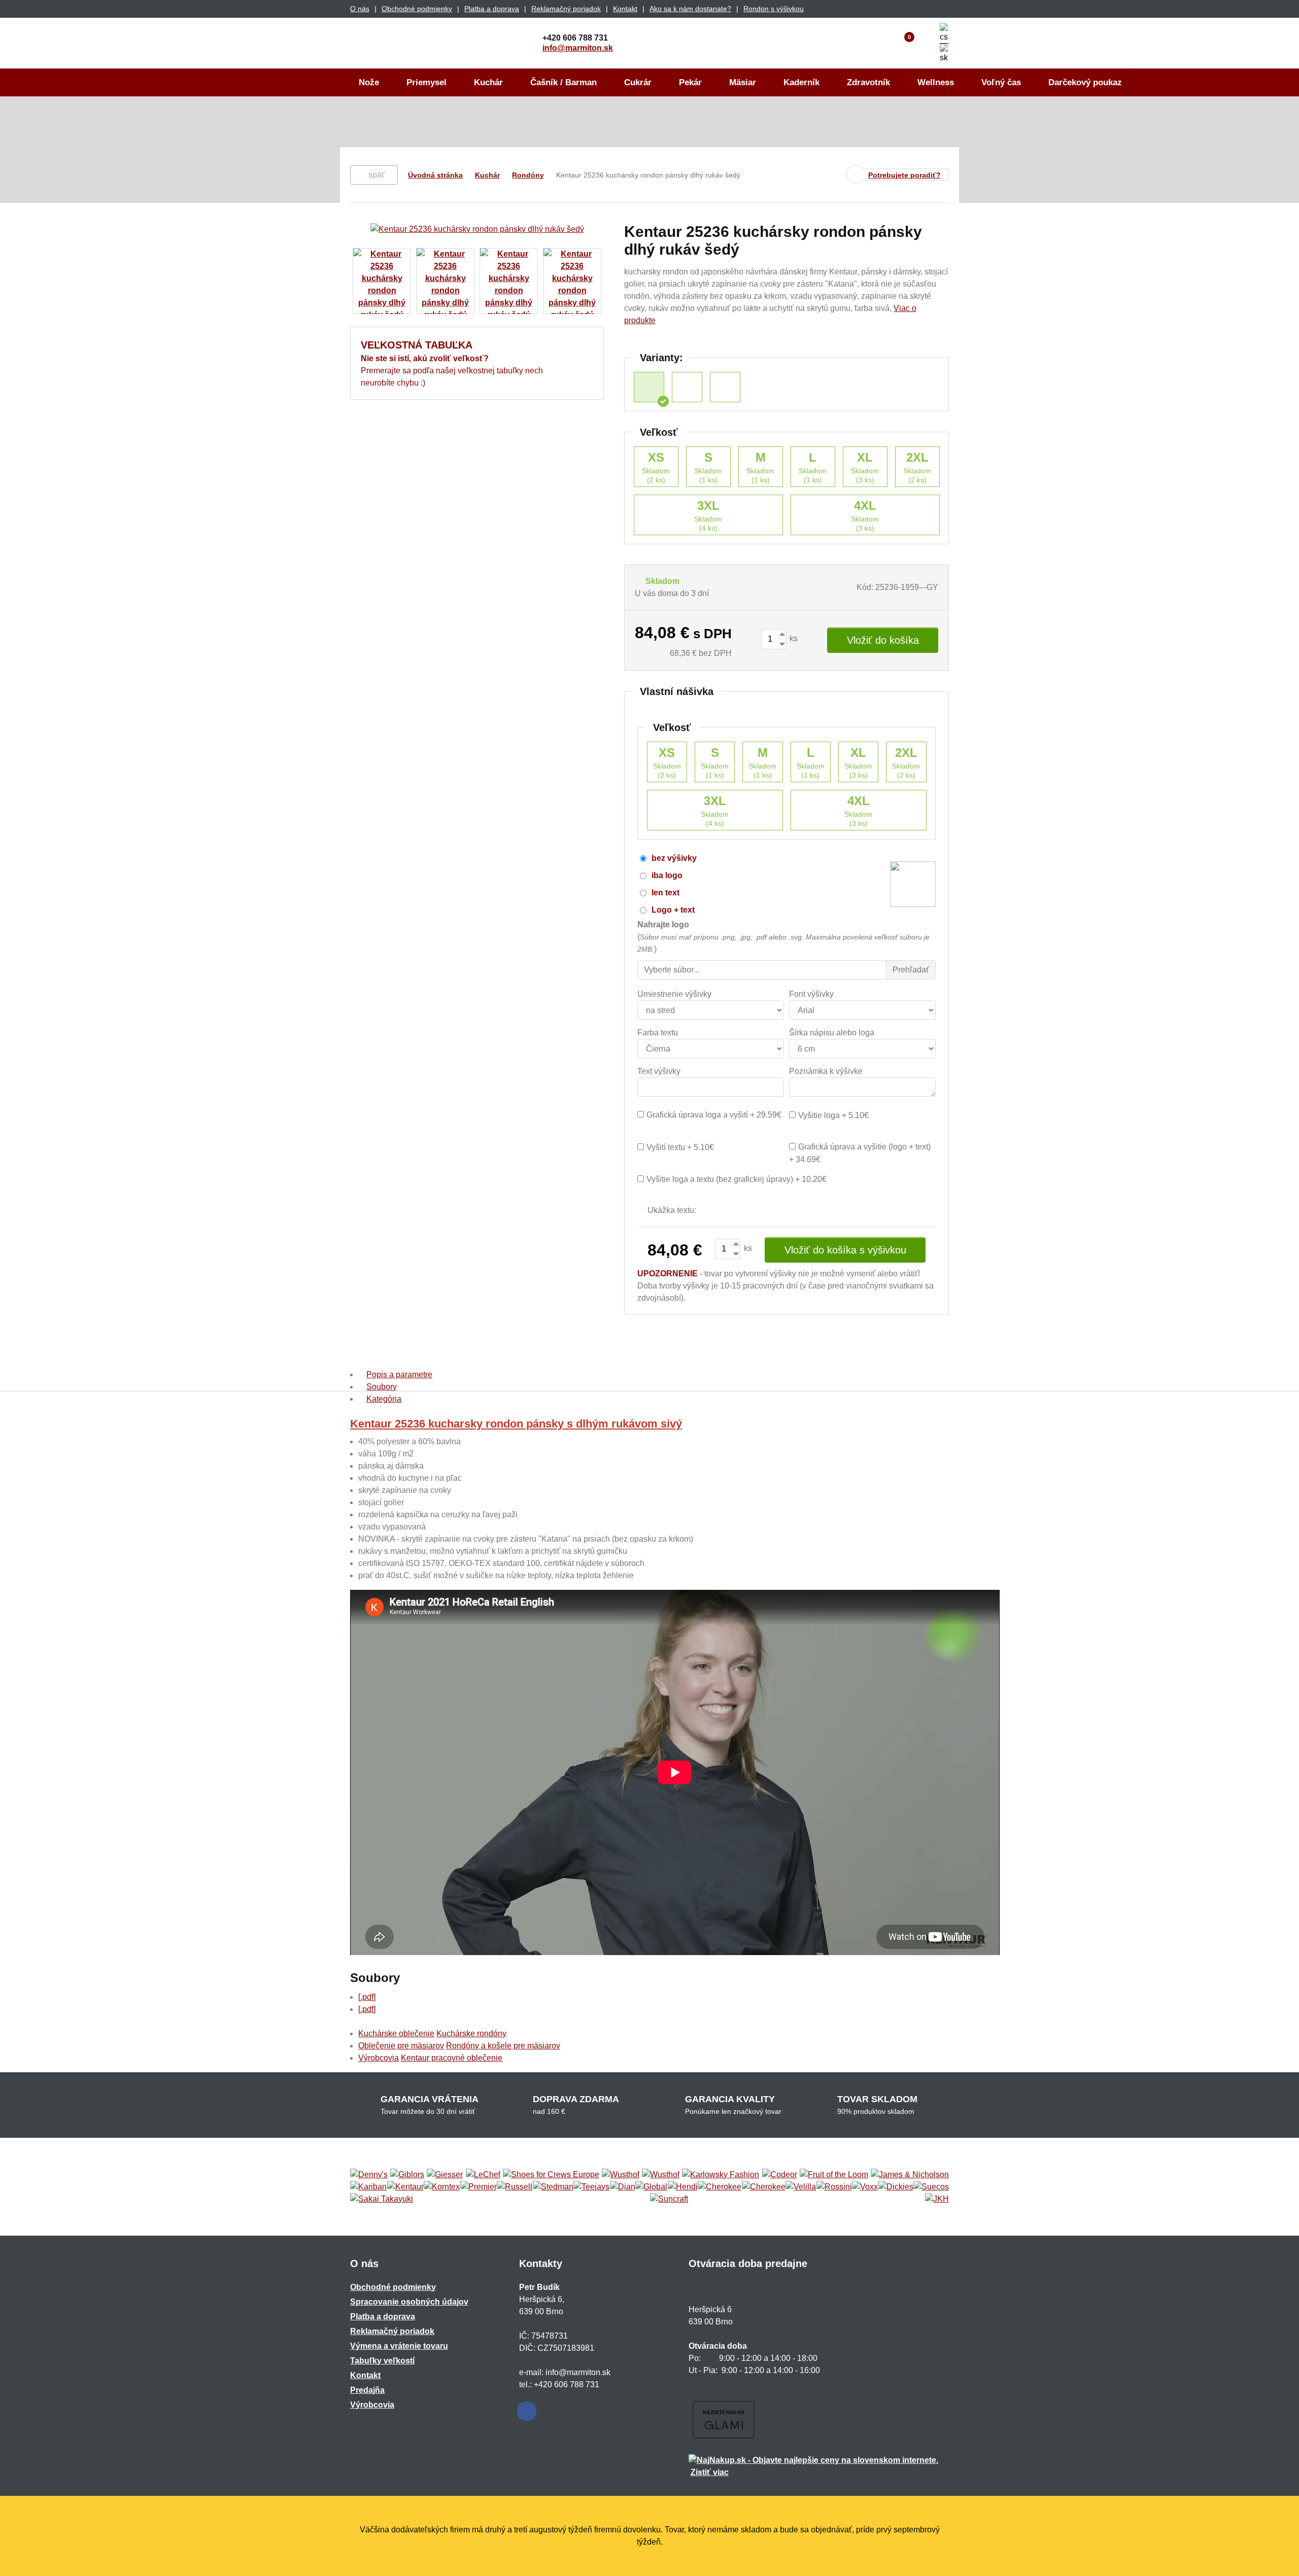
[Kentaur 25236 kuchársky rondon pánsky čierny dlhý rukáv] (725, 387)
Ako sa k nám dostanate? (690, 9)
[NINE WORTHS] (661, 2175)
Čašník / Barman (563, 82)
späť (377, 175)
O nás (360, 9)
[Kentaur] (405, 2187)
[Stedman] (553, 2187)
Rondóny (528, 175)
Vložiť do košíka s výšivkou (845, 1250)
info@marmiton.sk (578, 48)
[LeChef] (483, 2175)
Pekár (690, 82)
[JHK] (937, 2199)
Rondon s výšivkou (774, 9)
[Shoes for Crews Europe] (551, 2175)
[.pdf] (367, 1997)
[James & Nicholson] (910, 2175)
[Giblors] (407, 2175)
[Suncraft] (669, 2199)
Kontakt (625, 9)
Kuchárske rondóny (471, 2033)
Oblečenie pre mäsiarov (401, 2046)
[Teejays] (591, 2187)
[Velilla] (801, 2187)
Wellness (936, 82)
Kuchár (488, 82)
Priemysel (426, 82)
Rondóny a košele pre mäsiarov (503, 2046)
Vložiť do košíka (883, 640)
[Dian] (623, 2187)
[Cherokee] (720, 2187)
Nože (369, 82)
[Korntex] (442, 2187)
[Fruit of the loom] (834, 2175)
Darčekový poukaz (1085, 82)
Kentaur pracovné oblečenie (452, 2058)
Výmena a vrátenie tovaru (399, 2346)
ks (793, 638)
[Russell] (515, 2187)
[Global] (651, 2187)
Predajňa (367, 2390)
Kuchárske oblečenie (396, 2033)
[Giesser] (445, 2175)
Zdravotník (868, 82)
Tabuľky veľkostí (382, 2361)
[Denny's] (369, 2175)
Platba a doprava (492, 9)
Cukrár (638, 82)
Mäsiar (743, 82)
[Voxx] (865, 2187)
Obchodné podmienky (417, 9)
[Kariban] (368, 2187)
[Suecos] (931, 2187)
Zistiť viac (710, 2472)
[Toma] (764, 2187)
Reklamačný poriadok (566, 9)
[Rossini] (834, 2187)
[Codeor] (780, 2175)
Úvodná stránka (435, 175)
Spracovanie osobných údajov (409, 2302)
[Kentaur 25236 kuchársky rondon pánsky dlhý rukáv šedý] (649, 387)
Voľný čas (1001, 82)
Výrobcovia (379, 2058)
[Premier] (478, 2187)
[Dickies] (896, 2187)
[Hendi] (683, 2187)
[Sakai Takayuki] (382, 2199)
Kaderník (801, 82)
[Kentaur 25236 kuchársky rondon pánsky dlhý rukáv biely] (687, 387)
